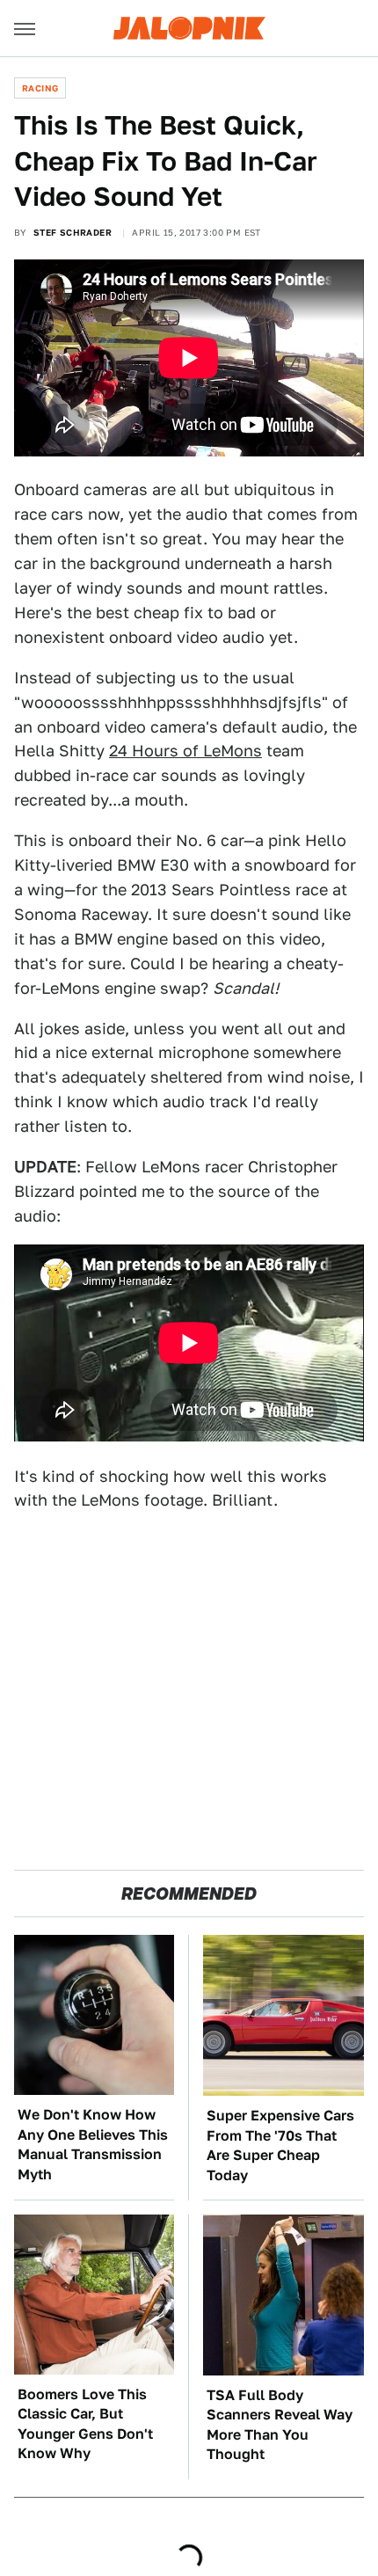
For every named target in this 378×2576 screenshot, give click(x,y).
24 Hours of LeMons (185, 751)
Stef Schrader (73, 232)
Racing (40, 88)
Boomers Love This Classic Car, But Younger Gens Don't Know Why (85, 2424)
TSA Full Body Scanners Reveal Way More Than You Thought (280, 2425)
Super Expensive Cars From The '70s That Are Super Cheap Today (280, 2145)
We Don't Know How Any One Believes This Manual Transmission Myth (93, 2144)
